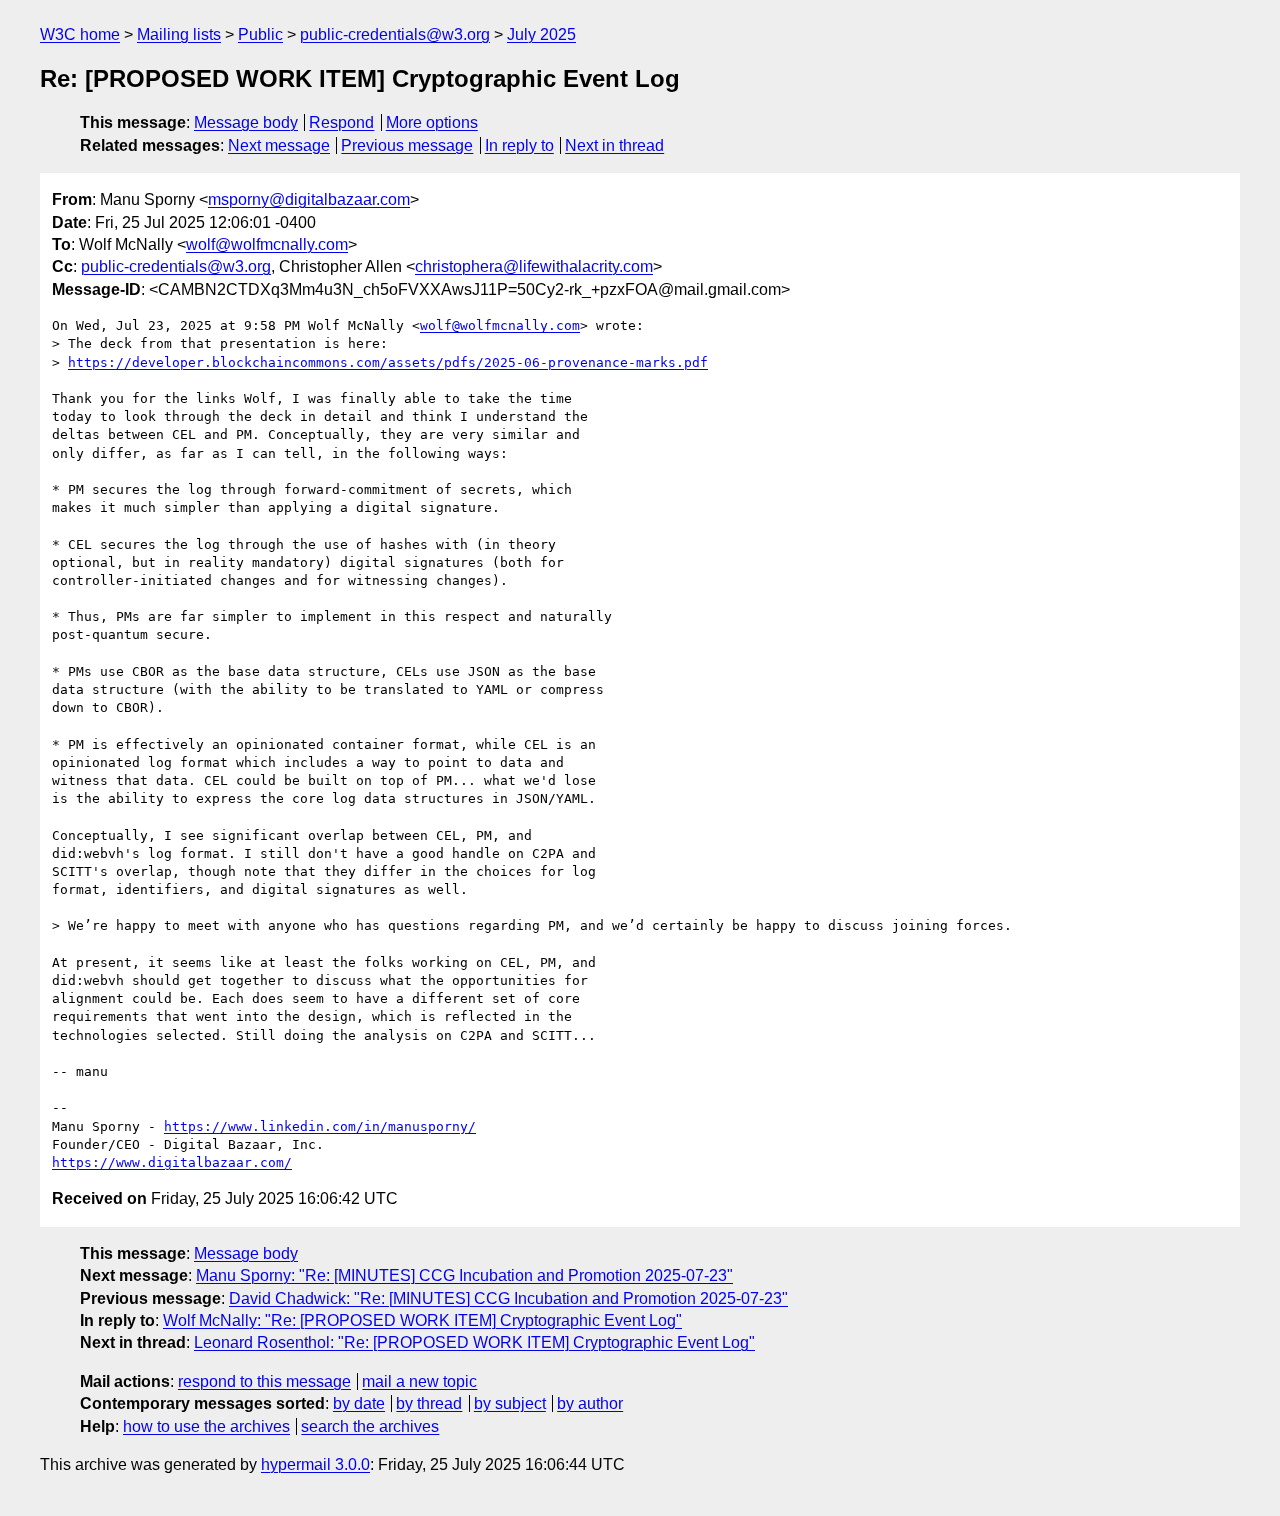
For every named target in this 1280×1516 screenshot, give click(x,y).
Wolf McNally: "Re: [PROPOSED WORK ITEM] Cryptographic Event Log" (422, 1320)
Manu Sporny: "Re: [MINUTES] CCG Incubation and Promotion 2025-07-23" (464, 1275)
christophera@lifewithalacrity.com (534, 266)
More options (432, 122)
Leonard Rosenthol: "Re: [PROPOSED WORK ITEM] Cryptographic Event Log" (474, 1342)
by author (590, 1403)
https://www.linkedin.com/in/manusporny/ (320, 1126)
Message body (246, 122)
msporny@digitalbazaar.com (309, 199)
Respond (341, 122)
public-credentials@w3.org (395, 34)
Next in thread (614, 145)
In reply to (519, 145)
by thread (429, 1403)
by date (359, 1403)
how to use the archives (206, 1426)
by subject (510, 1403)
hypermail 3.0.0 (315, 1464)
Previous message (407, 145)
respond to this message (264, 1381)
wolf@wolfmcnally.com (267, 244)
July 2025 (541, 34)
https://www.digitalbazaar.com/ (172, 1162)
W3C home (80, 34)
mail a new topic (419, 1381)
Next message (279, 145)
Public (260, 34)
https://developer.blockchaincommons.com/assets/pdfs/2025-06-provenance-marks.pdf (388, 362)
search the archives (370, 1426)
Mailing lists (179, 34)
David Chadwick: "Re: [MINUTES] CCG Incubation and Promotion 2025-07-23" (508, 1298)
